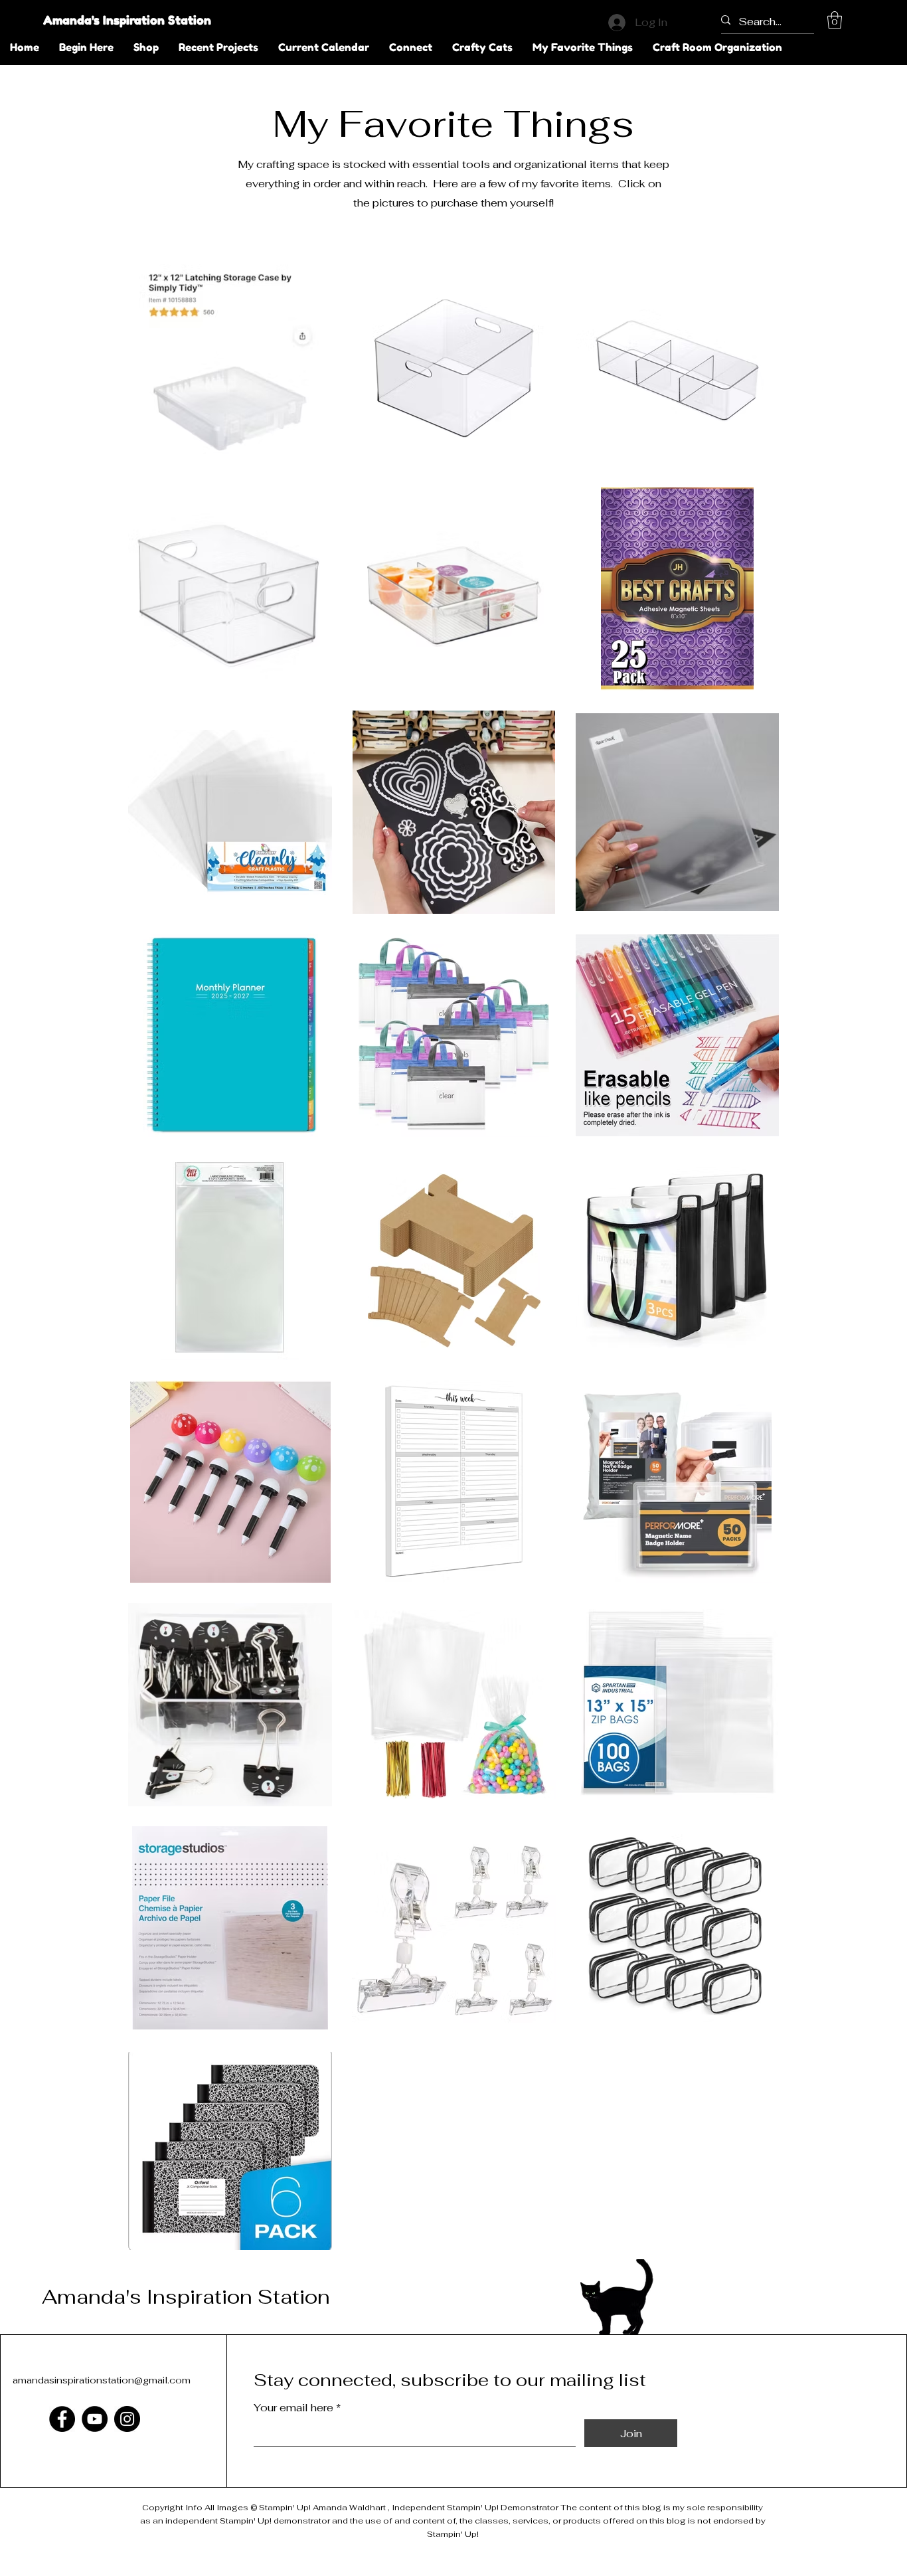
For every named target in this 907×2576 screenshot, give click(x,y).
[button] (835, 20)
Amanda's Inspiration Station (127, 20)
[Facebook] (62, 2419)
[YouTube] (95, 2419)
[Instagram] (127, 2419)
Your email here (293, 2408)
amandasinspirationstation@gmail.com (102, 2380)
